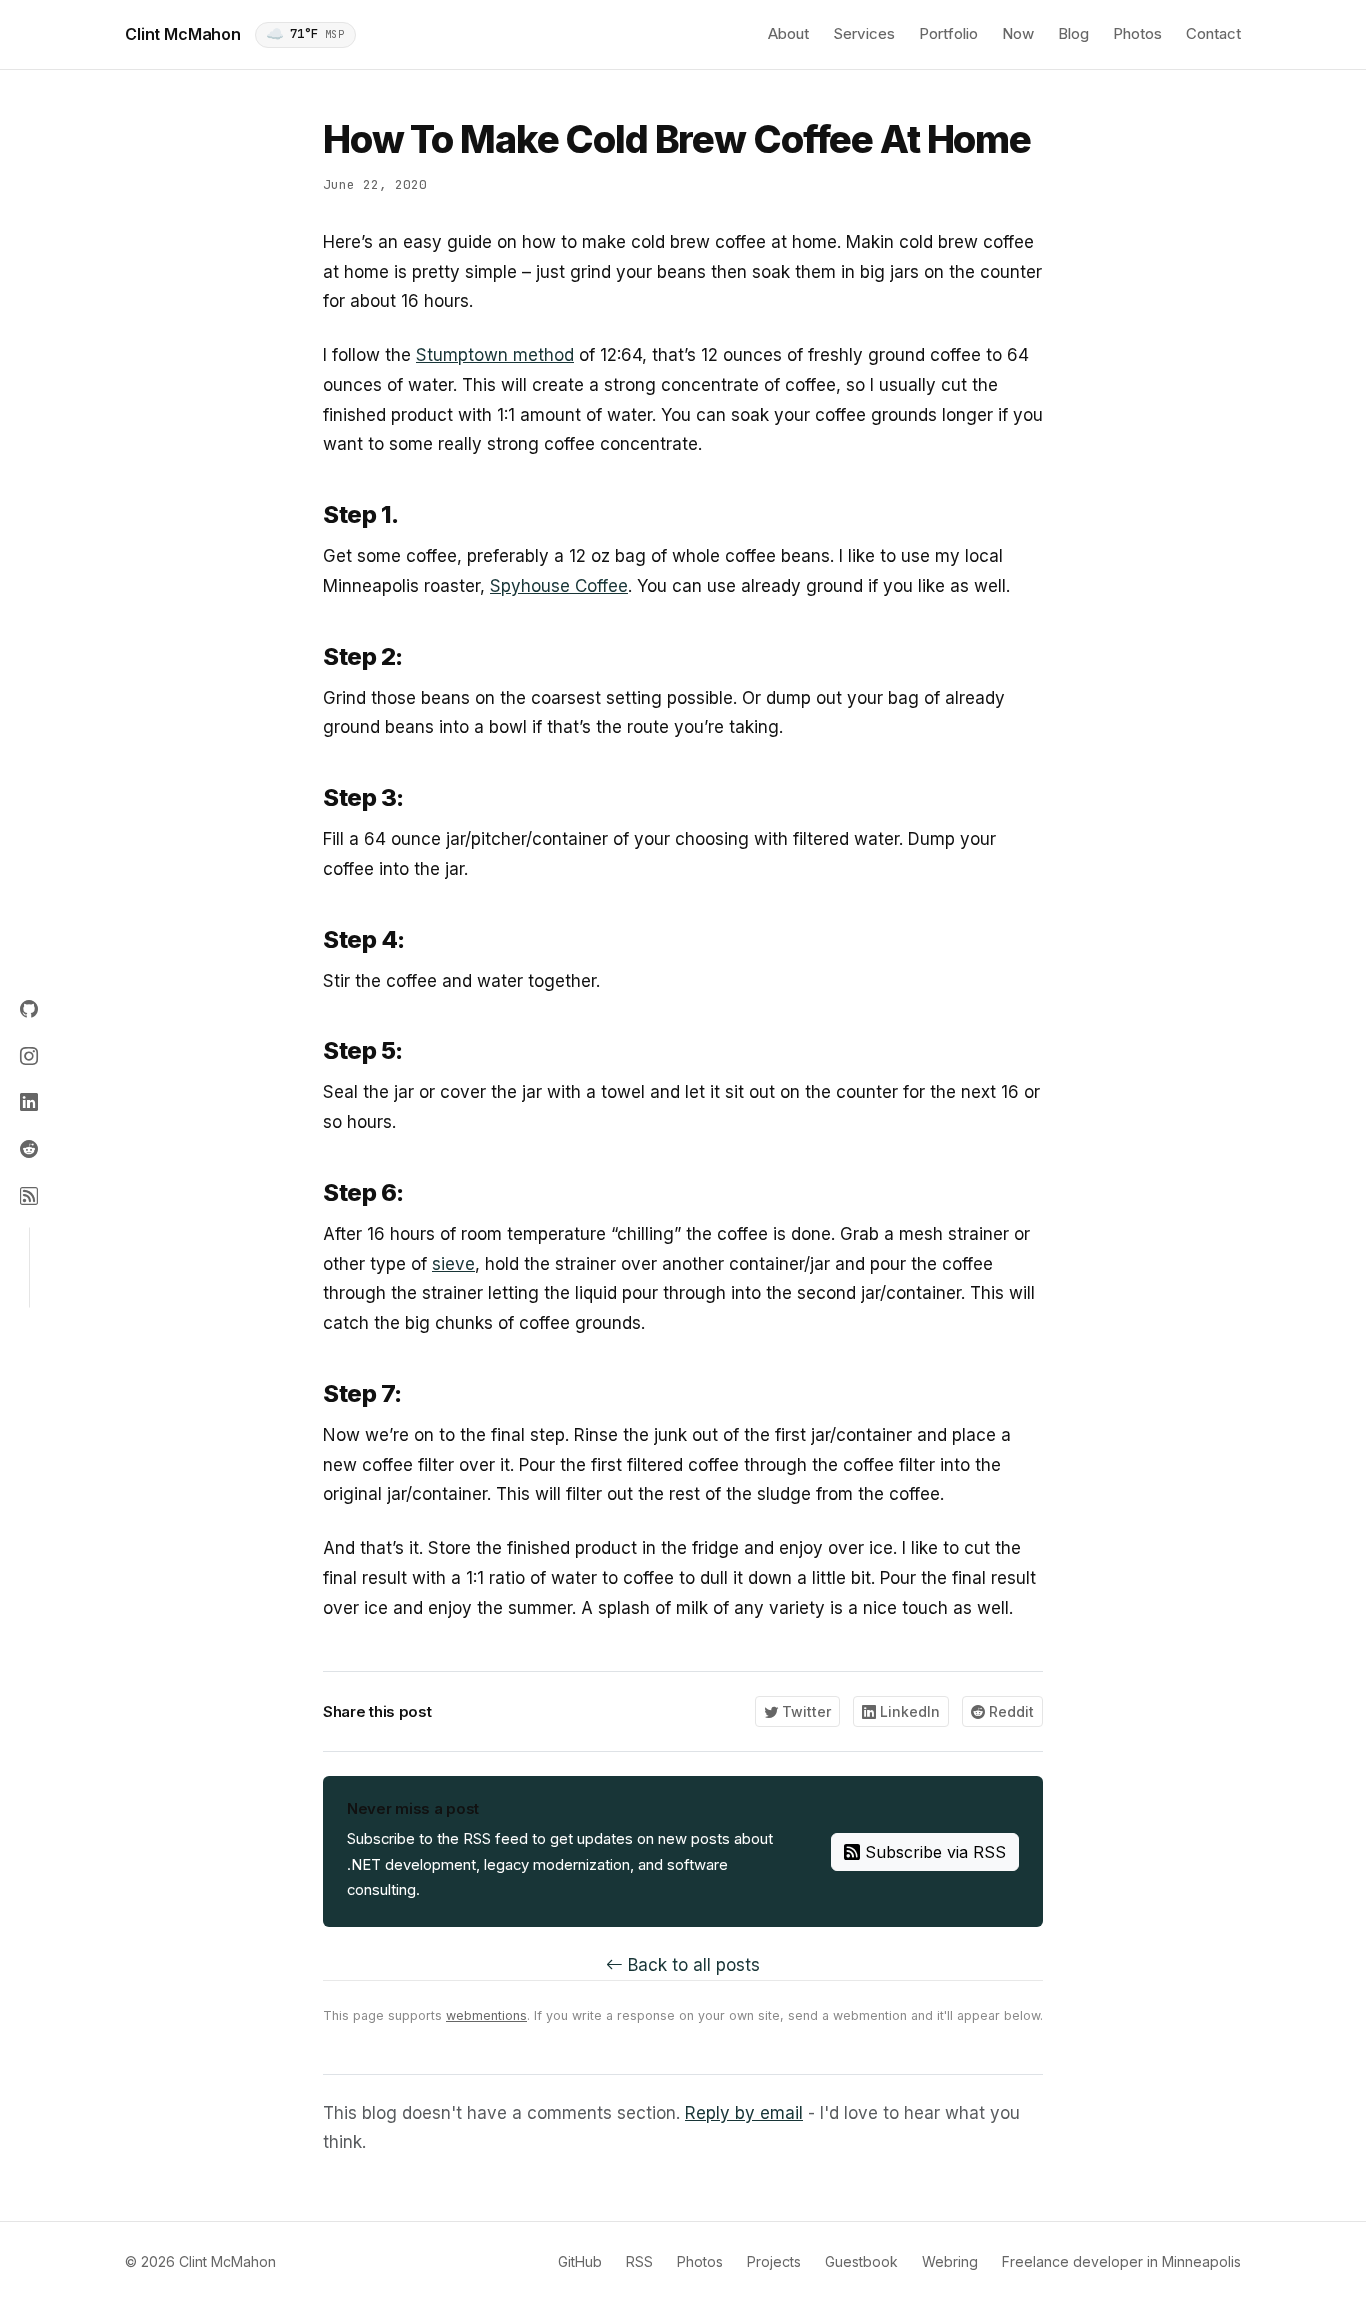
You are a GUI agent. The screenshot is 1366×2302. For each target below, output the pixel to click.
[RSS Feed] (29, 1196)
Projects (774, 2261)
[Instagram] (29, 1056)
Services (864, 33)
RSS (639, 2261)
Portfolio (948, 33)
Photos (1137, 33)
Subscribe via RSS (933, 1852)
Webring (950, 2261)
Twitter (804, 1711)
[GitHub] (29, 1010)
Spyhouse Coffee (559, 586)
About (788, 33)
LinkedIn (908, 1711)
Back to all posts (691, 1965)
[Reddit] (29, 1149)
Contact (1213, 33)
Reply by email (744, 2113)
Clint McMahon (183, 34)
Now (1018, 33)
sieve (453, 1264)
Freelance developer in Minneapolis (1121, 2261)
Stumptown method (495, 355)
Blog (1073, 33)
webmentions (486, 2015)
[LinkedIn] (29, 1103)
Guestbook (861, 2261)
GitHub (580, 2261)
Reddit (1009, 1711)
